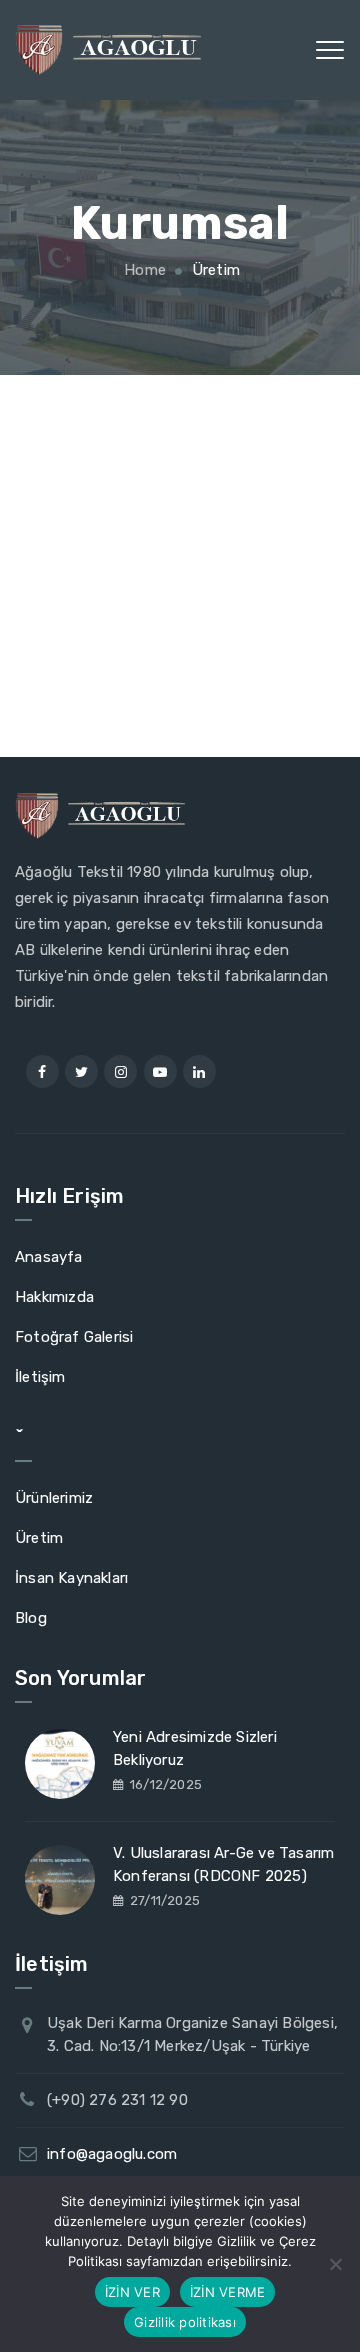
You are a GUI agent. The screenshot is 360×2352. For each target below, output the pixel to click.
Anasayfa (49, 1257)
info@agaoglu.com (112, 2154)
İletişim (40, 1377)
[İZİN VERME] (335, 2264)
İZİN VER (132, 2292)
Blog (31, 1618)
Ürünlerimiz (54, 1498)
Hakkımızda (54, 1297)
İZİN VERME (228, 2292)
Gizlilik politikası (185, 2322)
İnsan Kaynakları (71, 1578)
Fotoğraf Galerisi (74, 1337)
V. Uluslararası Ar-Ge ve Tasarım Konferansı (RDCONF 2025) (223, 1864)
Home (143, 270)
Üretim (39, 1538)
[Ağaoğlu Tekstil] (108, 50)
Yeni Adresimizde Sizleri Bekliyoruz (195, 1748)
